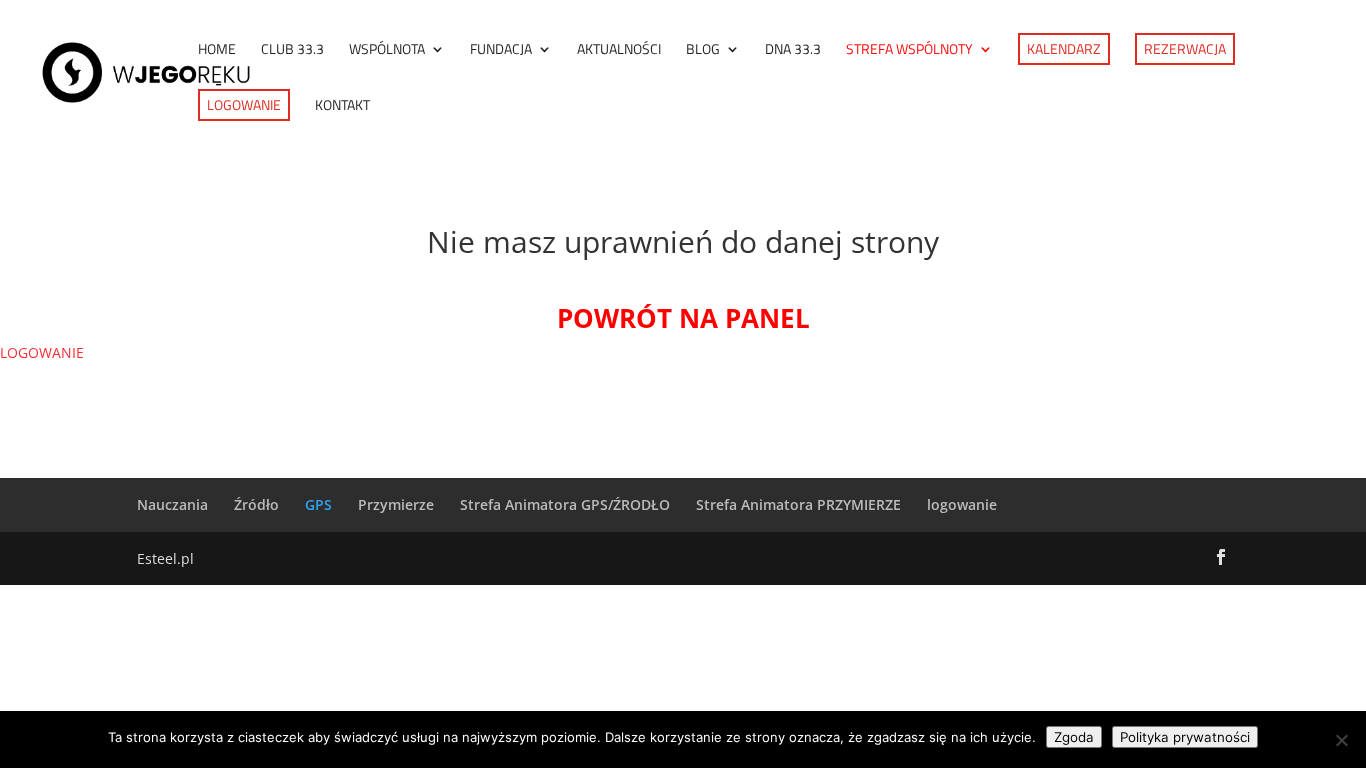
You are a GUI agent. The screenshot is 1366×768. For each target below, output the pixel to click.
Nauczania (172, 504)
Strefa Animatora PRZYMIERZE (798, 504)
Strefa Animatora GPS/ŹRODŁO (565, 504)
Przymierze (396, 504)
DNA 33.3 (793, 50)
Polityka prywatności (1185, 737)
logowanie (962, 504)
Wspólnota (387, 50)
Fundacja (501, 50)
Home (217, 50)
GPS (318, 504)
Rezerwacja (1185, 48)
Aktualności (619, 50)
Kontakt (342, 106)
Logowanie (244, 104)
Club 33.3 (292, 50)
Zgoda (1074, 737)
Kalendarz (1064, 48)
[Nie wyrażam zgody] (1341, 740)
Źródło (256, 504)
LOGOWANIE (42, 352)
